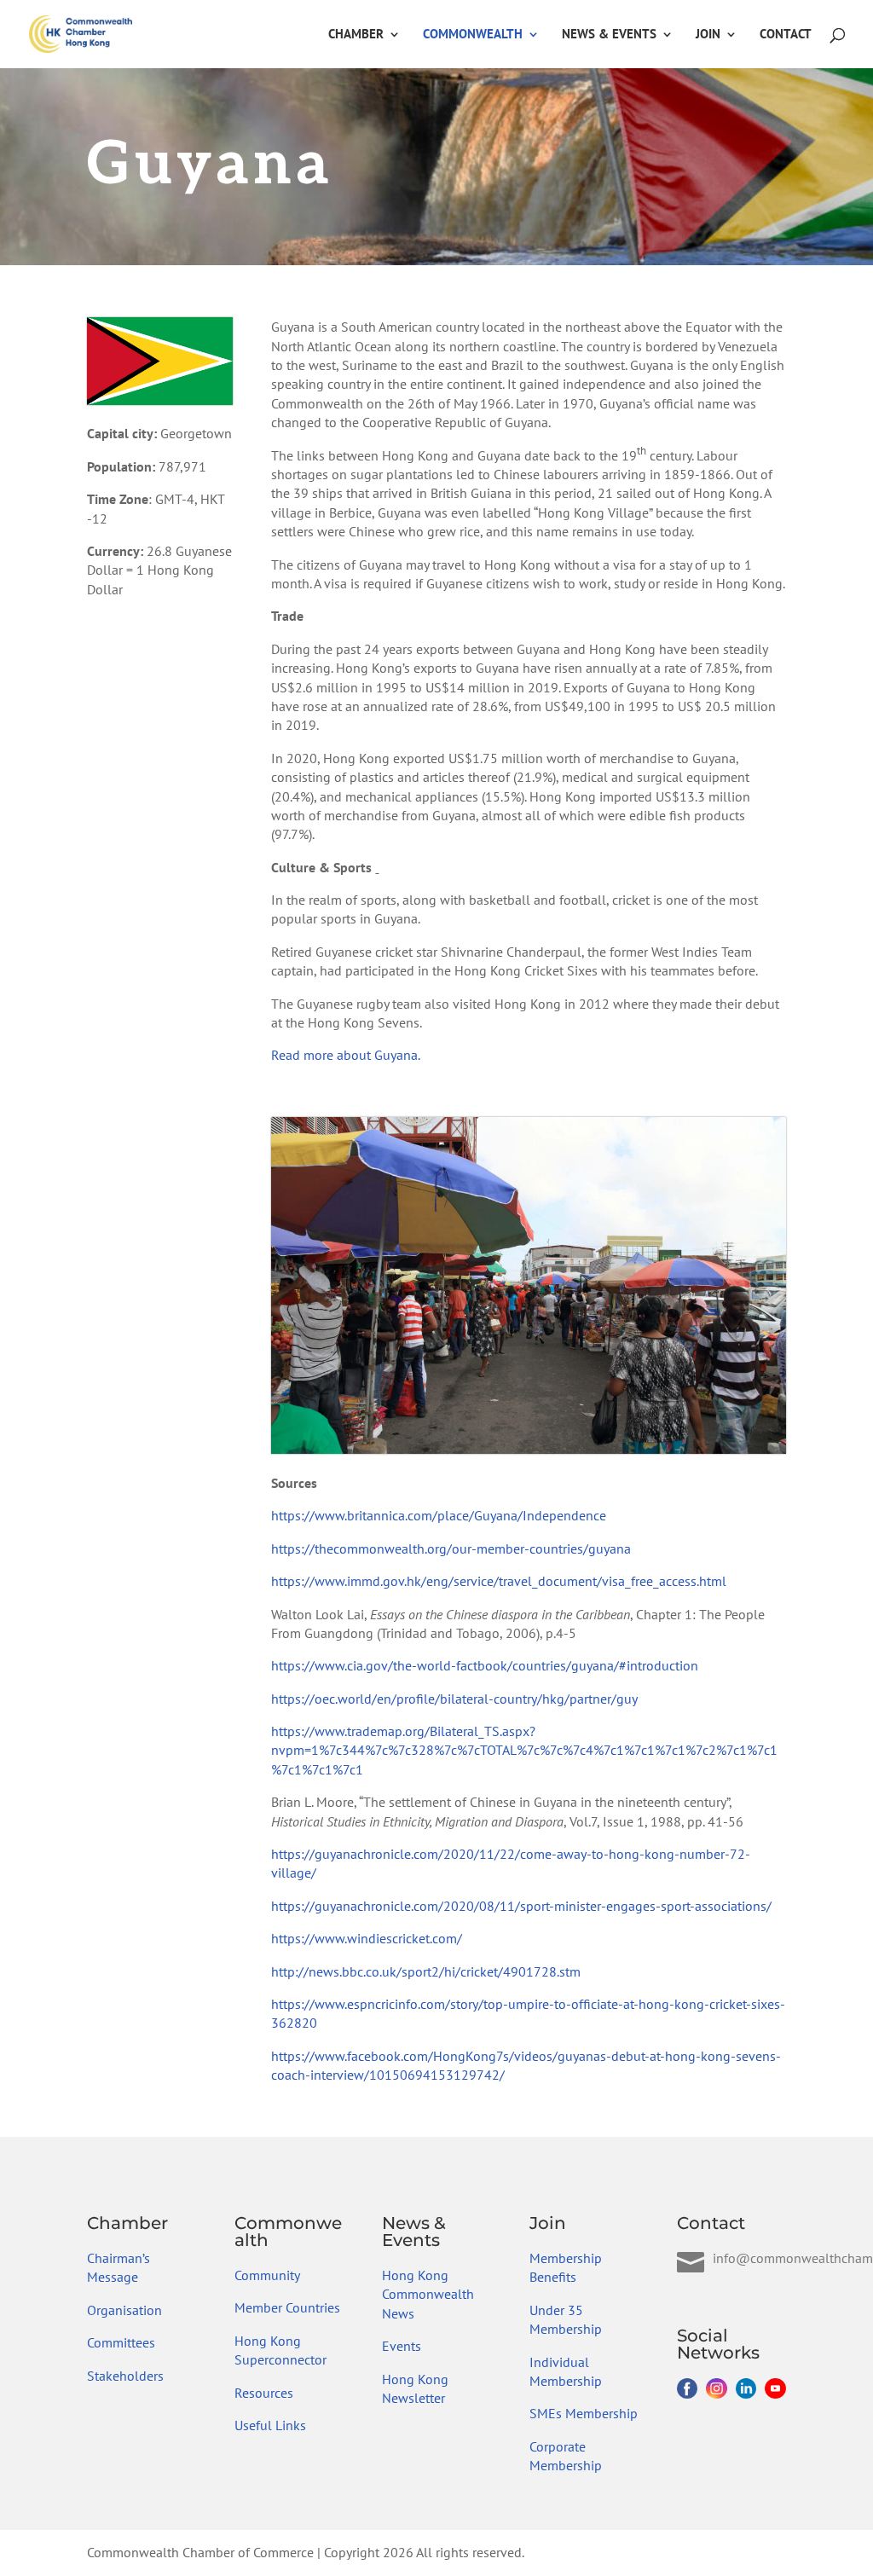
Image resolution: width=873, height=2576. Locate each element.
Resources (264, 2393)
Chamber (356, 35)
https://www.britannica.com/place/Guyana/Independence (439, 1515)
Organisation (124, 2310)
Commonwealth (473, 35)
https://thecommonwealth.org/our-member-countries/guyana (451, 1548)
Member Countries (287, 2307)
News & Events (609, 35)
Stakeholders (125, 2376)
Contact (786, 35)
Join (708, 35)
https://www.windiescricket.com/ (367, 1938)
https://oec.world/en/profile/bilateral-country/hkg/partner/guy (454, 1699)
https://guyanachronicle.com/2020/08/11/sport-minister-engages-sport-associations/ (521, 1906)
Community (267, 2275)
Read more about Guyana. (346, 1055)
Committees (121, 2342)
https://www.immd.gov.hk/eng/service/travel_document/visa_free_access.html (499, 1581)
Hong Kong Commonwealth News (428, 2294)
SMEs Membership (584, 2413)
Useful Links (270, 2425)
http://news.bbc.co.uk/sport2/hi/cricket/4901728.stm (426, 1971)
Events (402, 2346)
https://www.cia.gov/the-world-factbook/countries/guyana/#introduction (485, 1665)
